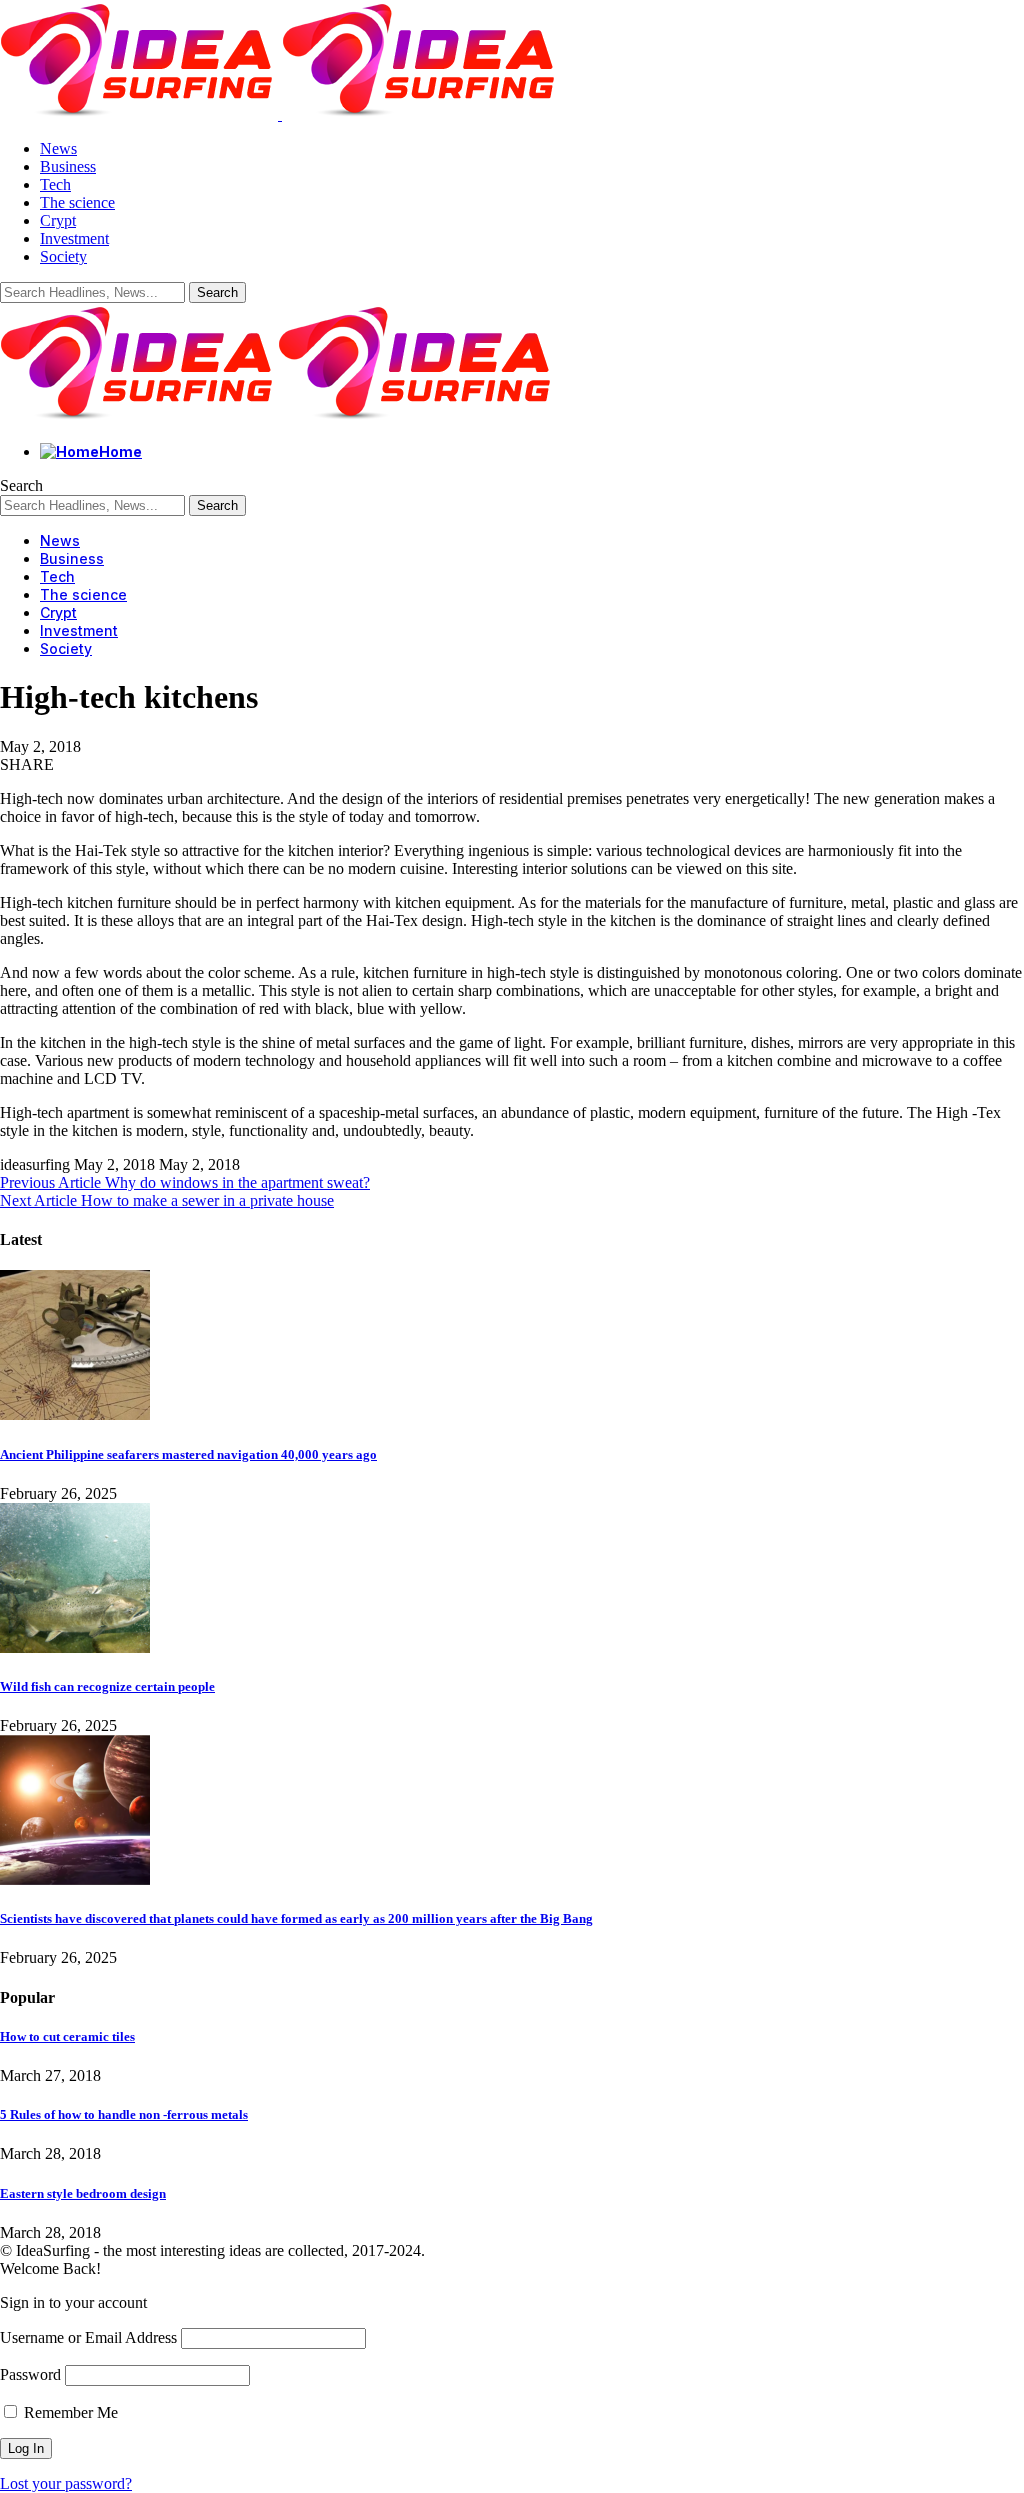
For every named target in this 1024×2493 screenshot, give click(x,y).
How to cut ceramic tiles (67, 2036)
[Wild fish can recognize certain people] (75, 1647)
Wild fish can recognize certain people (107, 1686)
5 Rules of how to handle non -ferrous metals (124, 2114)
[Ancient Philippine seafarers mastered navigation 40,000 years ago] (75, 1414)
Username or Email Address (88, 2337)
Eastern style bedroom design (83, 2193)
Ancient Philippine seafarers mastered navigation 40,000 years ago (188, 1454)
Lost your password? (66, 2483)
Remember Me (69, 2412)
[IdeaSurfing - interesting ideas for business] (278, 417)
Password (30, 2374)
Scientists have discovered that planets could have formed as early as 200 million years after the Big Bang (296, 1918)
